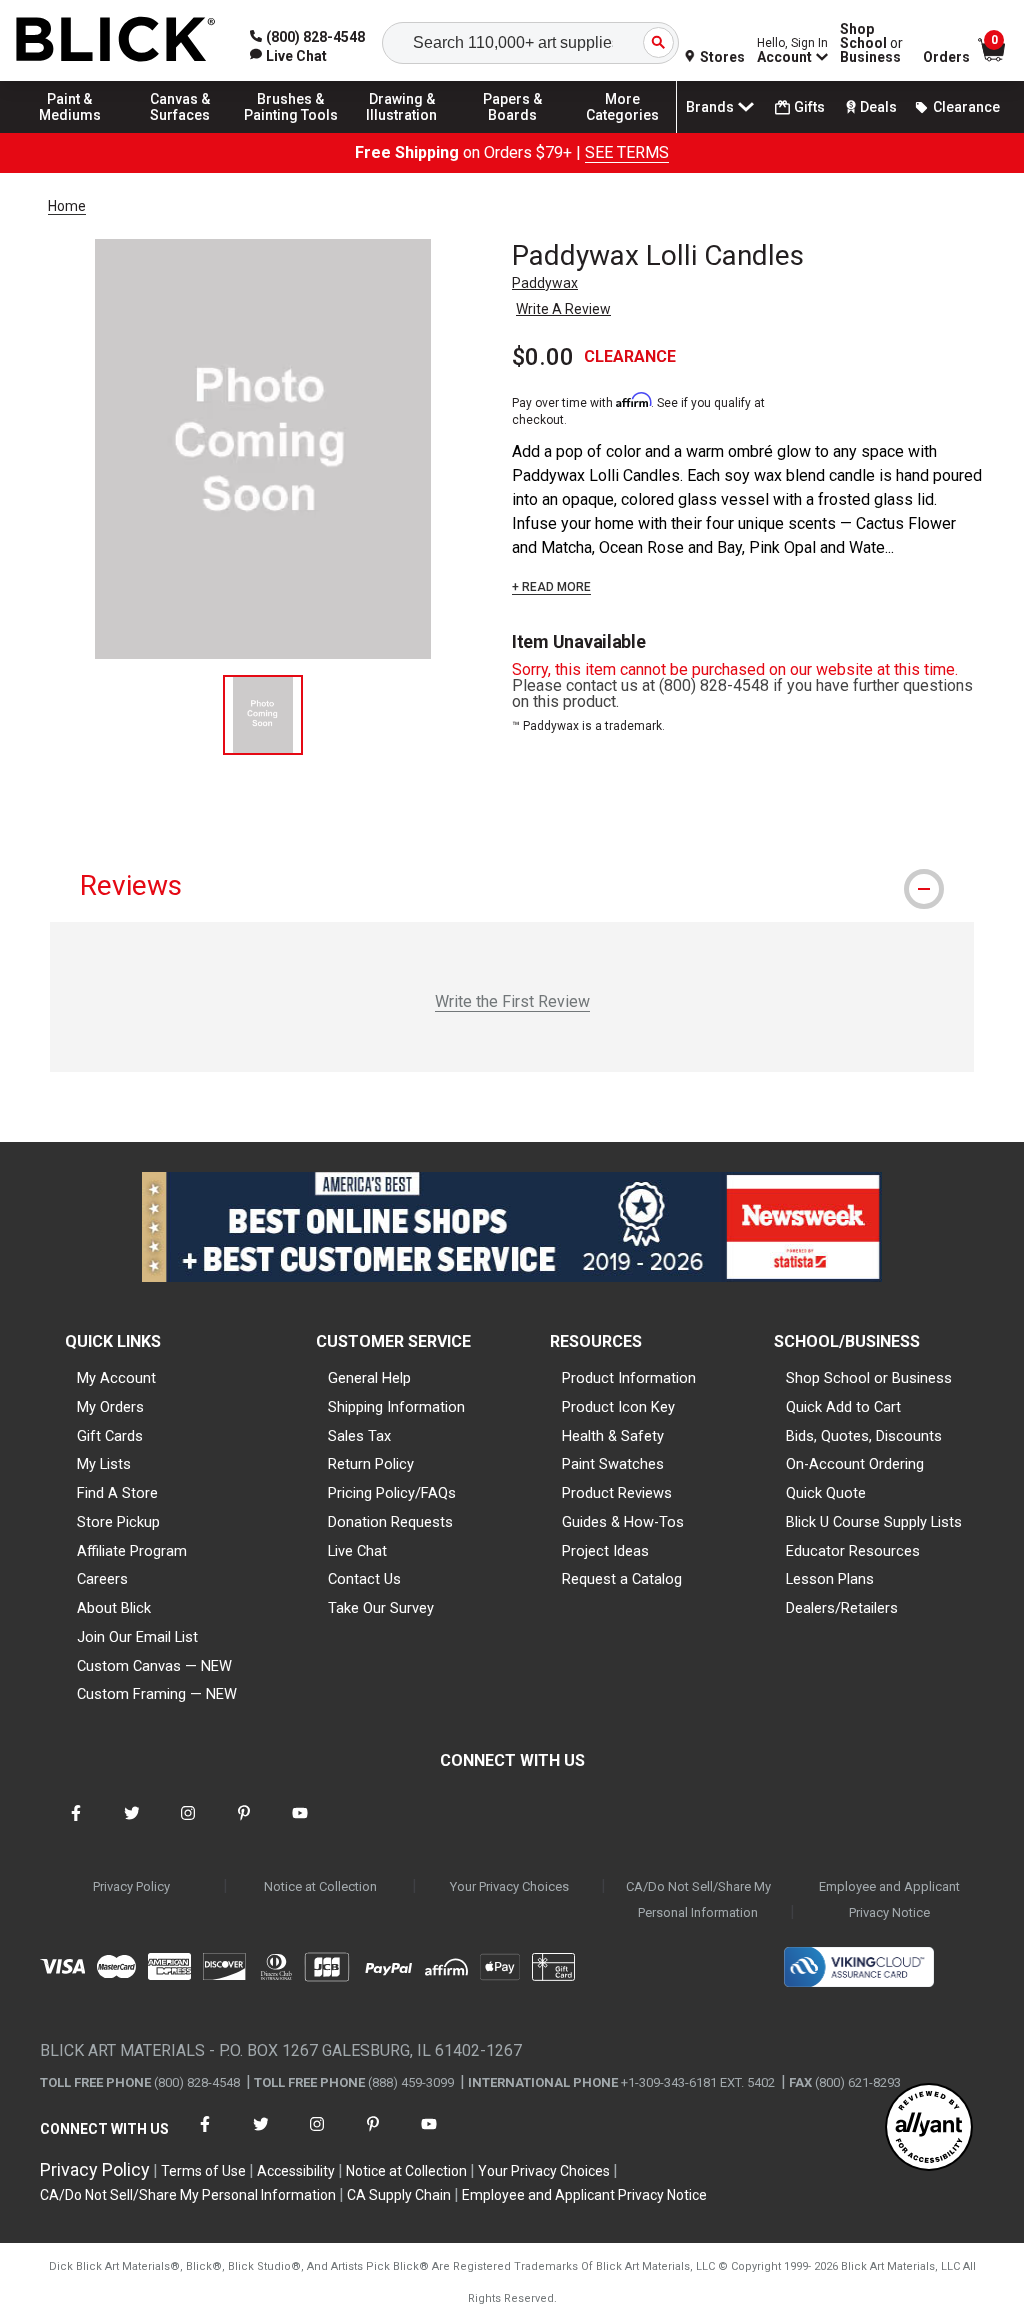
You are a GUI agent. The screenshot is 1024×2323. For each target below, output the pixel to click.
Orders (946, 57)
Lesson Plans (830, 1579)
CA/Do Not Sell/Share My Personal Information (698, 1899)
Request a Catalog (622, 1579)
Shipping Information (396, 1407)
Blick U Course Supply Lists (874, 1522)
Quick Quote (826, 1493)
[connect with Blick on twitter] (132, 1825)
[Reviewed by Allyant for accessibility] (929, 2128)
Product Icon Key (618, 1407)
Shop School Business (871, 43)
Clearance (966, 107)
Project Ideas (605, 1551)
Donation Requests (390, 1522)
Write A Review (563, 309)
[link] (288, 56)
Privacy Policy (131, 1886)
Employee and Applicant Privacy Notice (889, 1899)
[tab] (512, 885)
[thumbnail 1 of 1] (263, 715)
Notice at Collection (320, 1886)
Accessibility (296, 2171)
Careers (102, 1579)
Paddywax (545, 283)
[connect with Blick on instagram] (188, 1825)
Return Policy (371, 1464)
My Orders (110, 1407)
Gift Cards (110, 1436)
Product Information (629, 1378)
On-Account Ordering (855, 1464)
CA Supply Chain (399, 2195)
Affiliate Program (132, 1551)
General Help (369, 1378)
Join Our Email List (137, 1637)
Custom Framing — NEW (157, 1694)
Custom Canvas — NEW (154, 1666)
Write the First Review (512, 1001)
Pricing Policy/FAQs (392, 1493)
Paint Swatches (613, 1464)
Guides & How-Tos (623, 1522)
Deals (878, 107)
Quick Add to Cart (843, 1407)
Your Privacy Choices (509, 1886)
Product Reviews (617, 1493)
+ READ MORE (551, 587)
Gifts (809, 107)
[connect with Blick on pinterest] (244, 1825)
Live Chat (357, 1551)
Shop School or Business (869, 1378)
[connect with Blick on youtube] (300, 1825)
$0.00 (543, 357)
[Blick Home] (116, 40)
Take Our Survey (381, 1608)
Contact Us (364, 1579)
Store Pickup (118, 1522)
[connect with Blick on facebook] (76, 1825)
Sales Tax (359, 1436)
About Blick (114, 1608)
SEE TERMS (627, 152)
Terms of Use (203, 2171)
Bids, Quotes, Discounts (864, 1436)
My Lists (104, 1464)
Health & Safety (613, 1436)
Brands (710, 107)
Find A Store (117, 1493)
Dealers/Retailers (842, 1608)
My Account (116, 1378)
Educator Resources (853, 1551)
